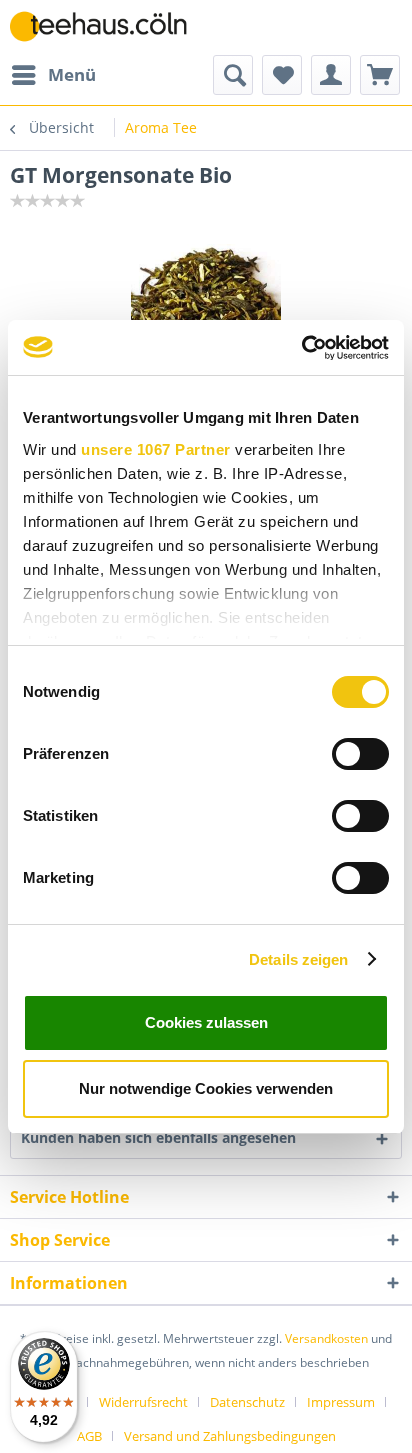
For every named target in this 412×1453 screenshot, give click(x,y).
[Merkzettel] (282, 75)
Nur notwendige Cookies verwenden (206, 1088)
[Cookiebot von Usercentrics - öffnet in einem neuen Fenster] (301, 348)
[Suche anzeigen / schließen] (233, 75)
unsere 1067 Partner (156, 449)
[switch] (360, 754)
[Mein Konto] (331, 75)
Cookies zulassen (206, 1022)
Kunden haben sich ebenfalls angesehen (158, 1137)
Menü (72, 74)
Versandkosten (326, 1338)
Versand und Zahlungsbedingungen (230, 1436)
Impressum (341, 1402)
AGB (89, 1436)
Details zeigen (298, 959)
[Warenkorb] (380, 75)
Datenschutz (247, 1402)
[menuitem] (53, 75)
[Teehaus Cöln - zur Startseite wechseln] (108, 27)
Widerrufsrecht (143, 1402)
